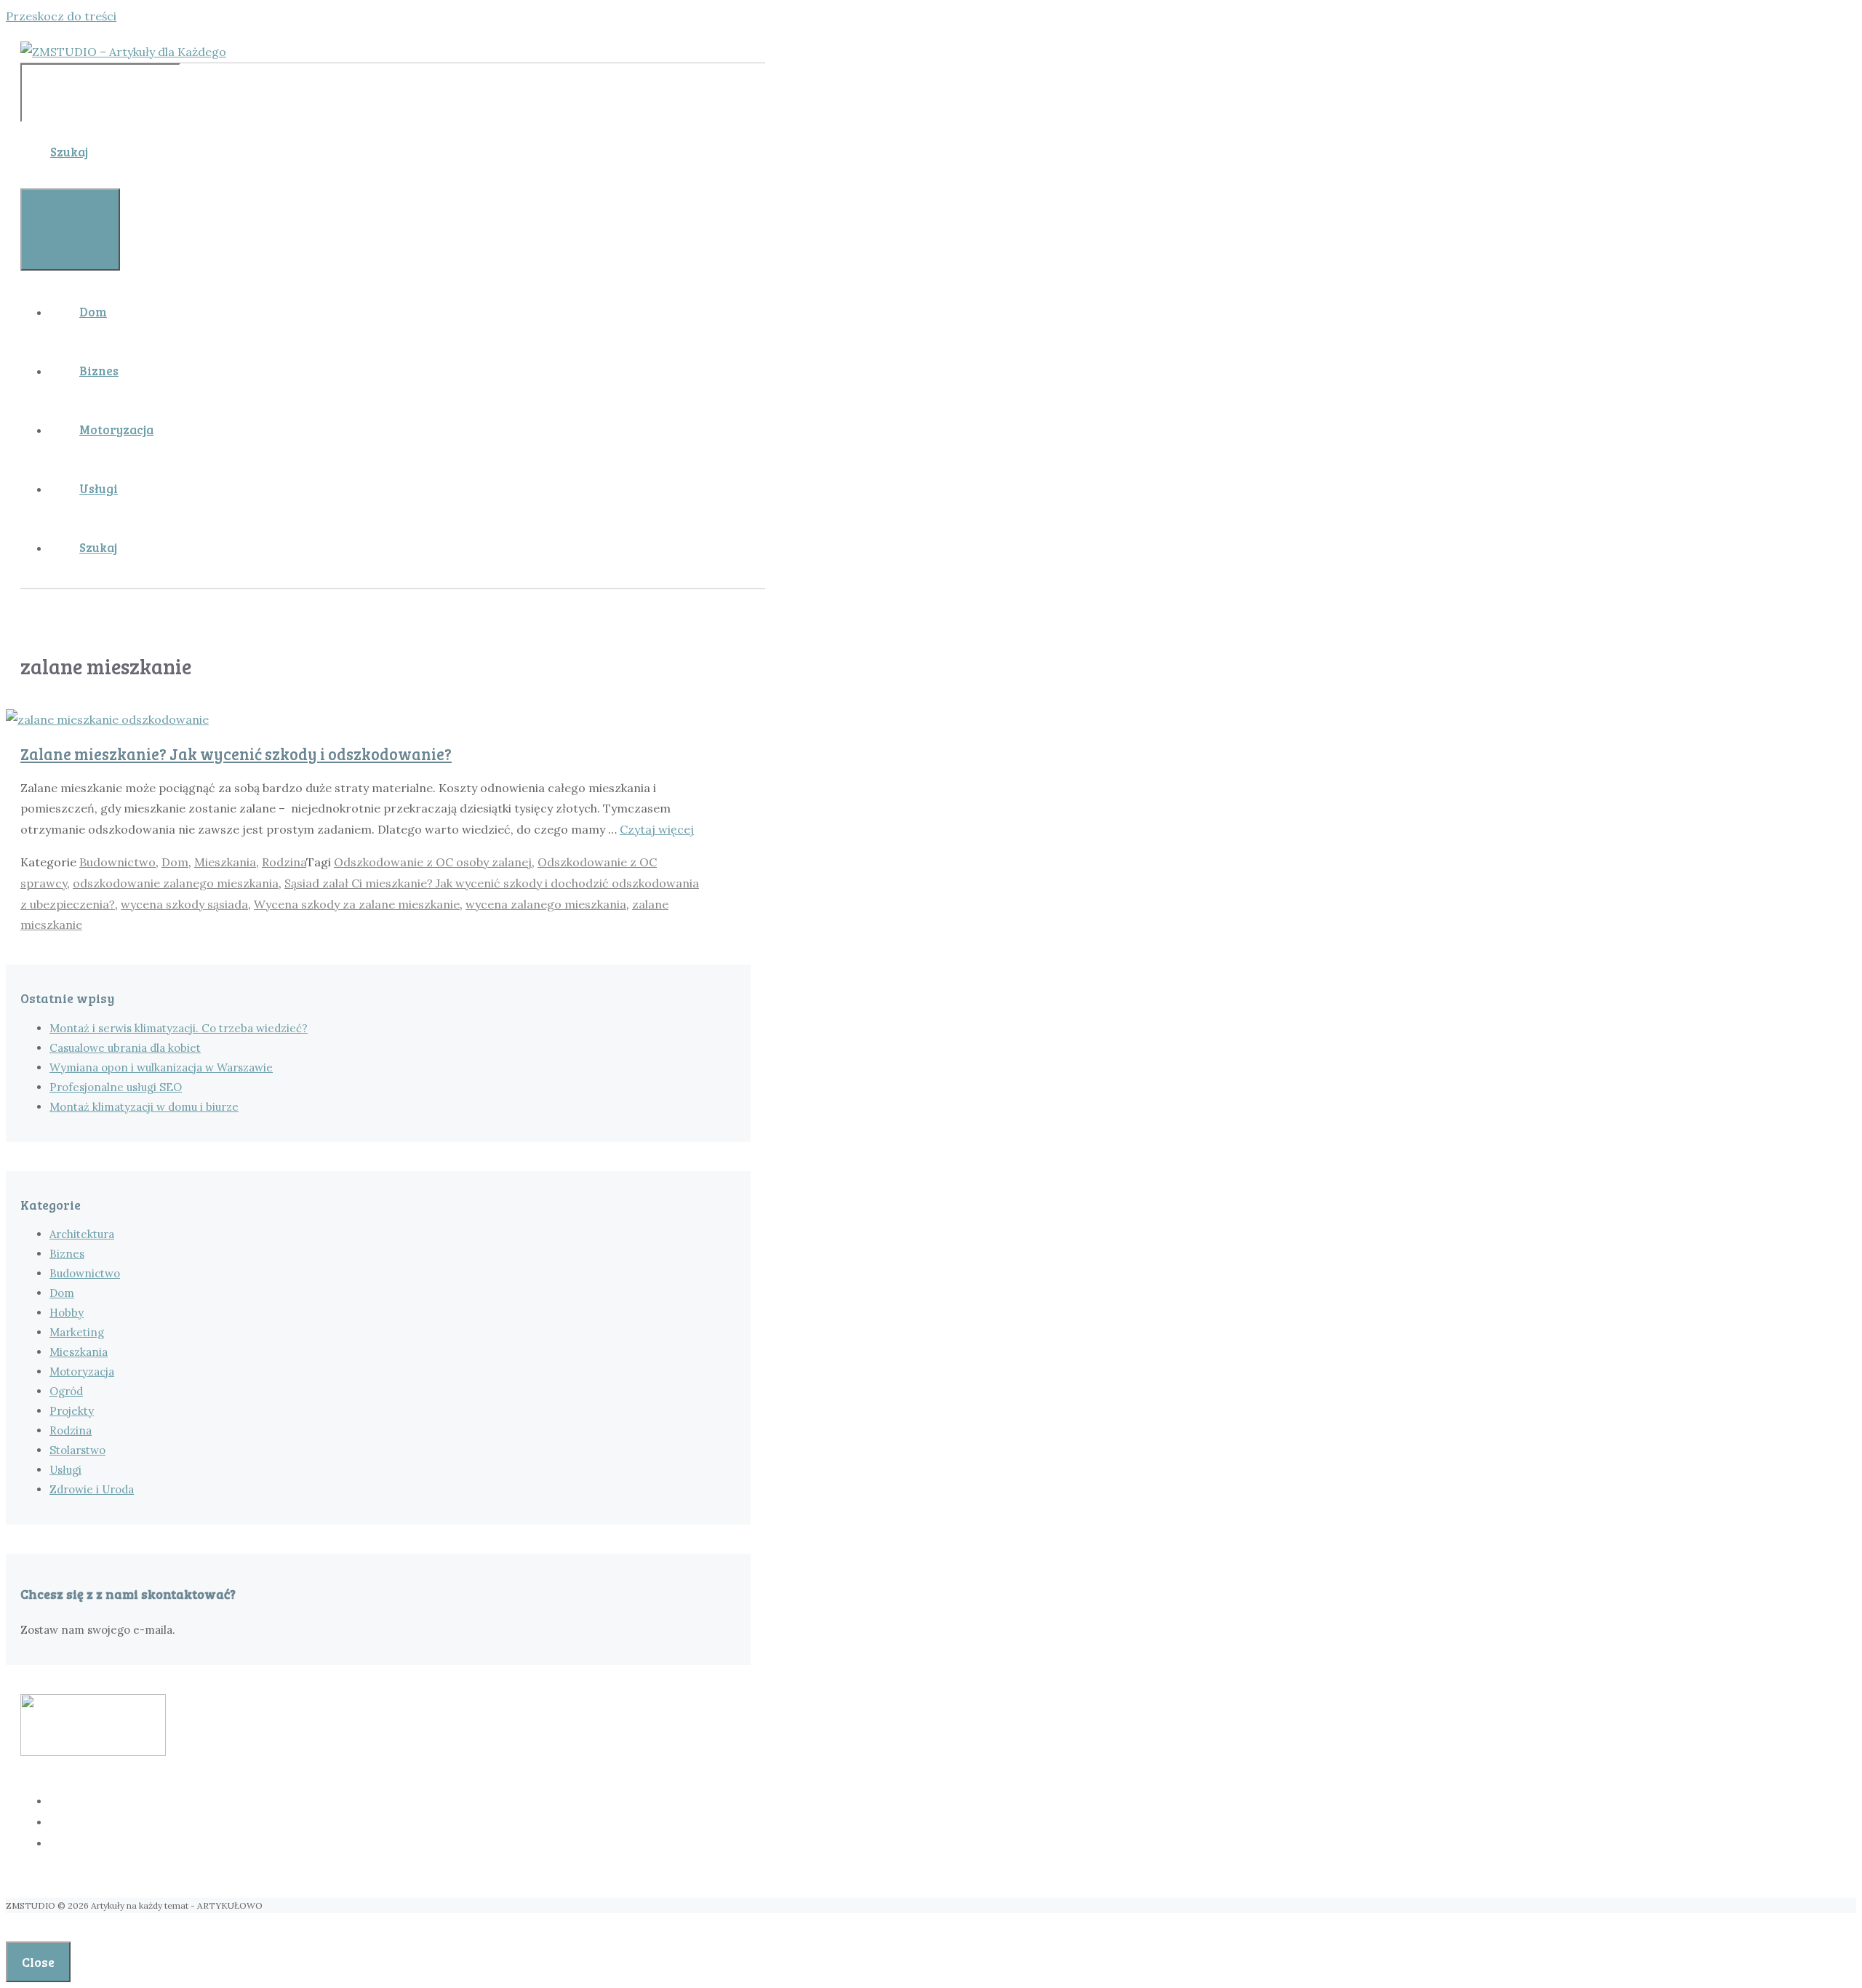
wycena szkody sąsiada (184, 904)
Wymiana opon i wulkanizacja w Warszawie (161, 1067)
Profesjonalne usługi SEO (116, 1087)
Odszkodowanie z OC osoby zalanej (433, 862)
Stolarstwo (77, 1450)
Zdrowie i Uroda (92, 1489)
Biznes (99, 371)
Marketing (77, 1332)
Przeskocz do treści (61, 16)
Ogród (66, 1391)
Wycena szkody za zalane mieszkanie (357, 904)
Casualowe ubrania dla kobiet (125, 1048)
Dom (93, 312)
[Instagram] (407, 1843)
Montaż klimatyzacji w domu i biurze (144, 1107)
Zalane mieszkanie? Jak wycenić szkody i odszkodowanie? (236, 754)
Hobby (67, 1313)
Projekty (72, 1411)
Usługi (99, 488)
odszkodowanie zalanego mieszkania (176, 883)
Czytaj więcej (657, 829)
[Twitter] (407, 1822)
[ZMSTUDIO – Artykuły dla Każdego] (123, 52)
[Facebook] (407, 1801)
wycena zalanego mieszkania (546, 904)
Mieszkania (225, 862)
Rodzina (284, 862)
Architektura (82, 1234)
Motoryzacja (116, 430)
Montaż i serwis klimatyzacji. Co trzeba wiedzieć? (179, 1028)
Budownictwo (117, 862)
